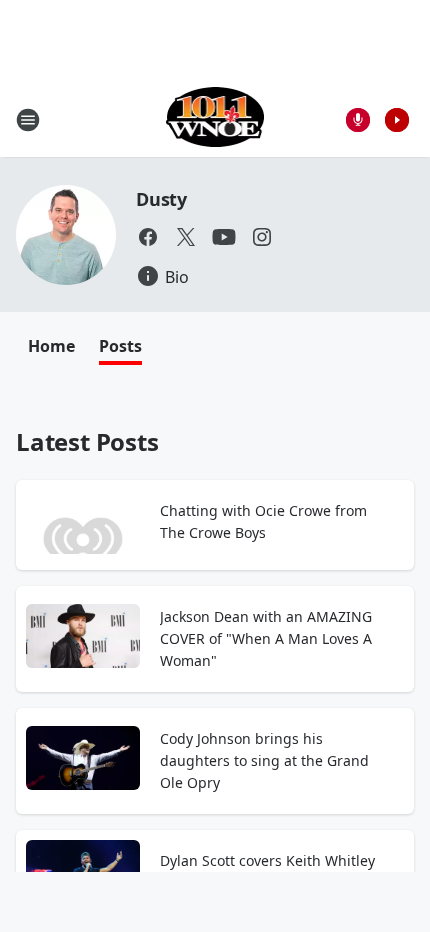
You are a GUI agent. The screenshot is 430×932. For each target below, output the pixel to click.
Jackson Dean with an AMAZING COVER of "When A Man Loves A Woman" (266, 638)
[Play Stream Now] (397, 120)
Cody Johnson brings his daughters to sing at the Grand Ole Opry (264, 760)
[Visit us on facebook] (148, 237)
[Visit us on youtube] (224, 237)
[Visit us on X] (186, 237)
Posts (120, 346)
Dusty (161, 199)
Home (51, 346)
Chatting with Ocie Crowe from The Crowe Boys (263, 521)
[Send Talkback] (358, 120)
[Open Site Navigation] (28, 120)
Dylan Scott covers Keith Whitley (267, 860)
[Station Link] (215, 119)
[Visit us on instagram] (262, 237)
